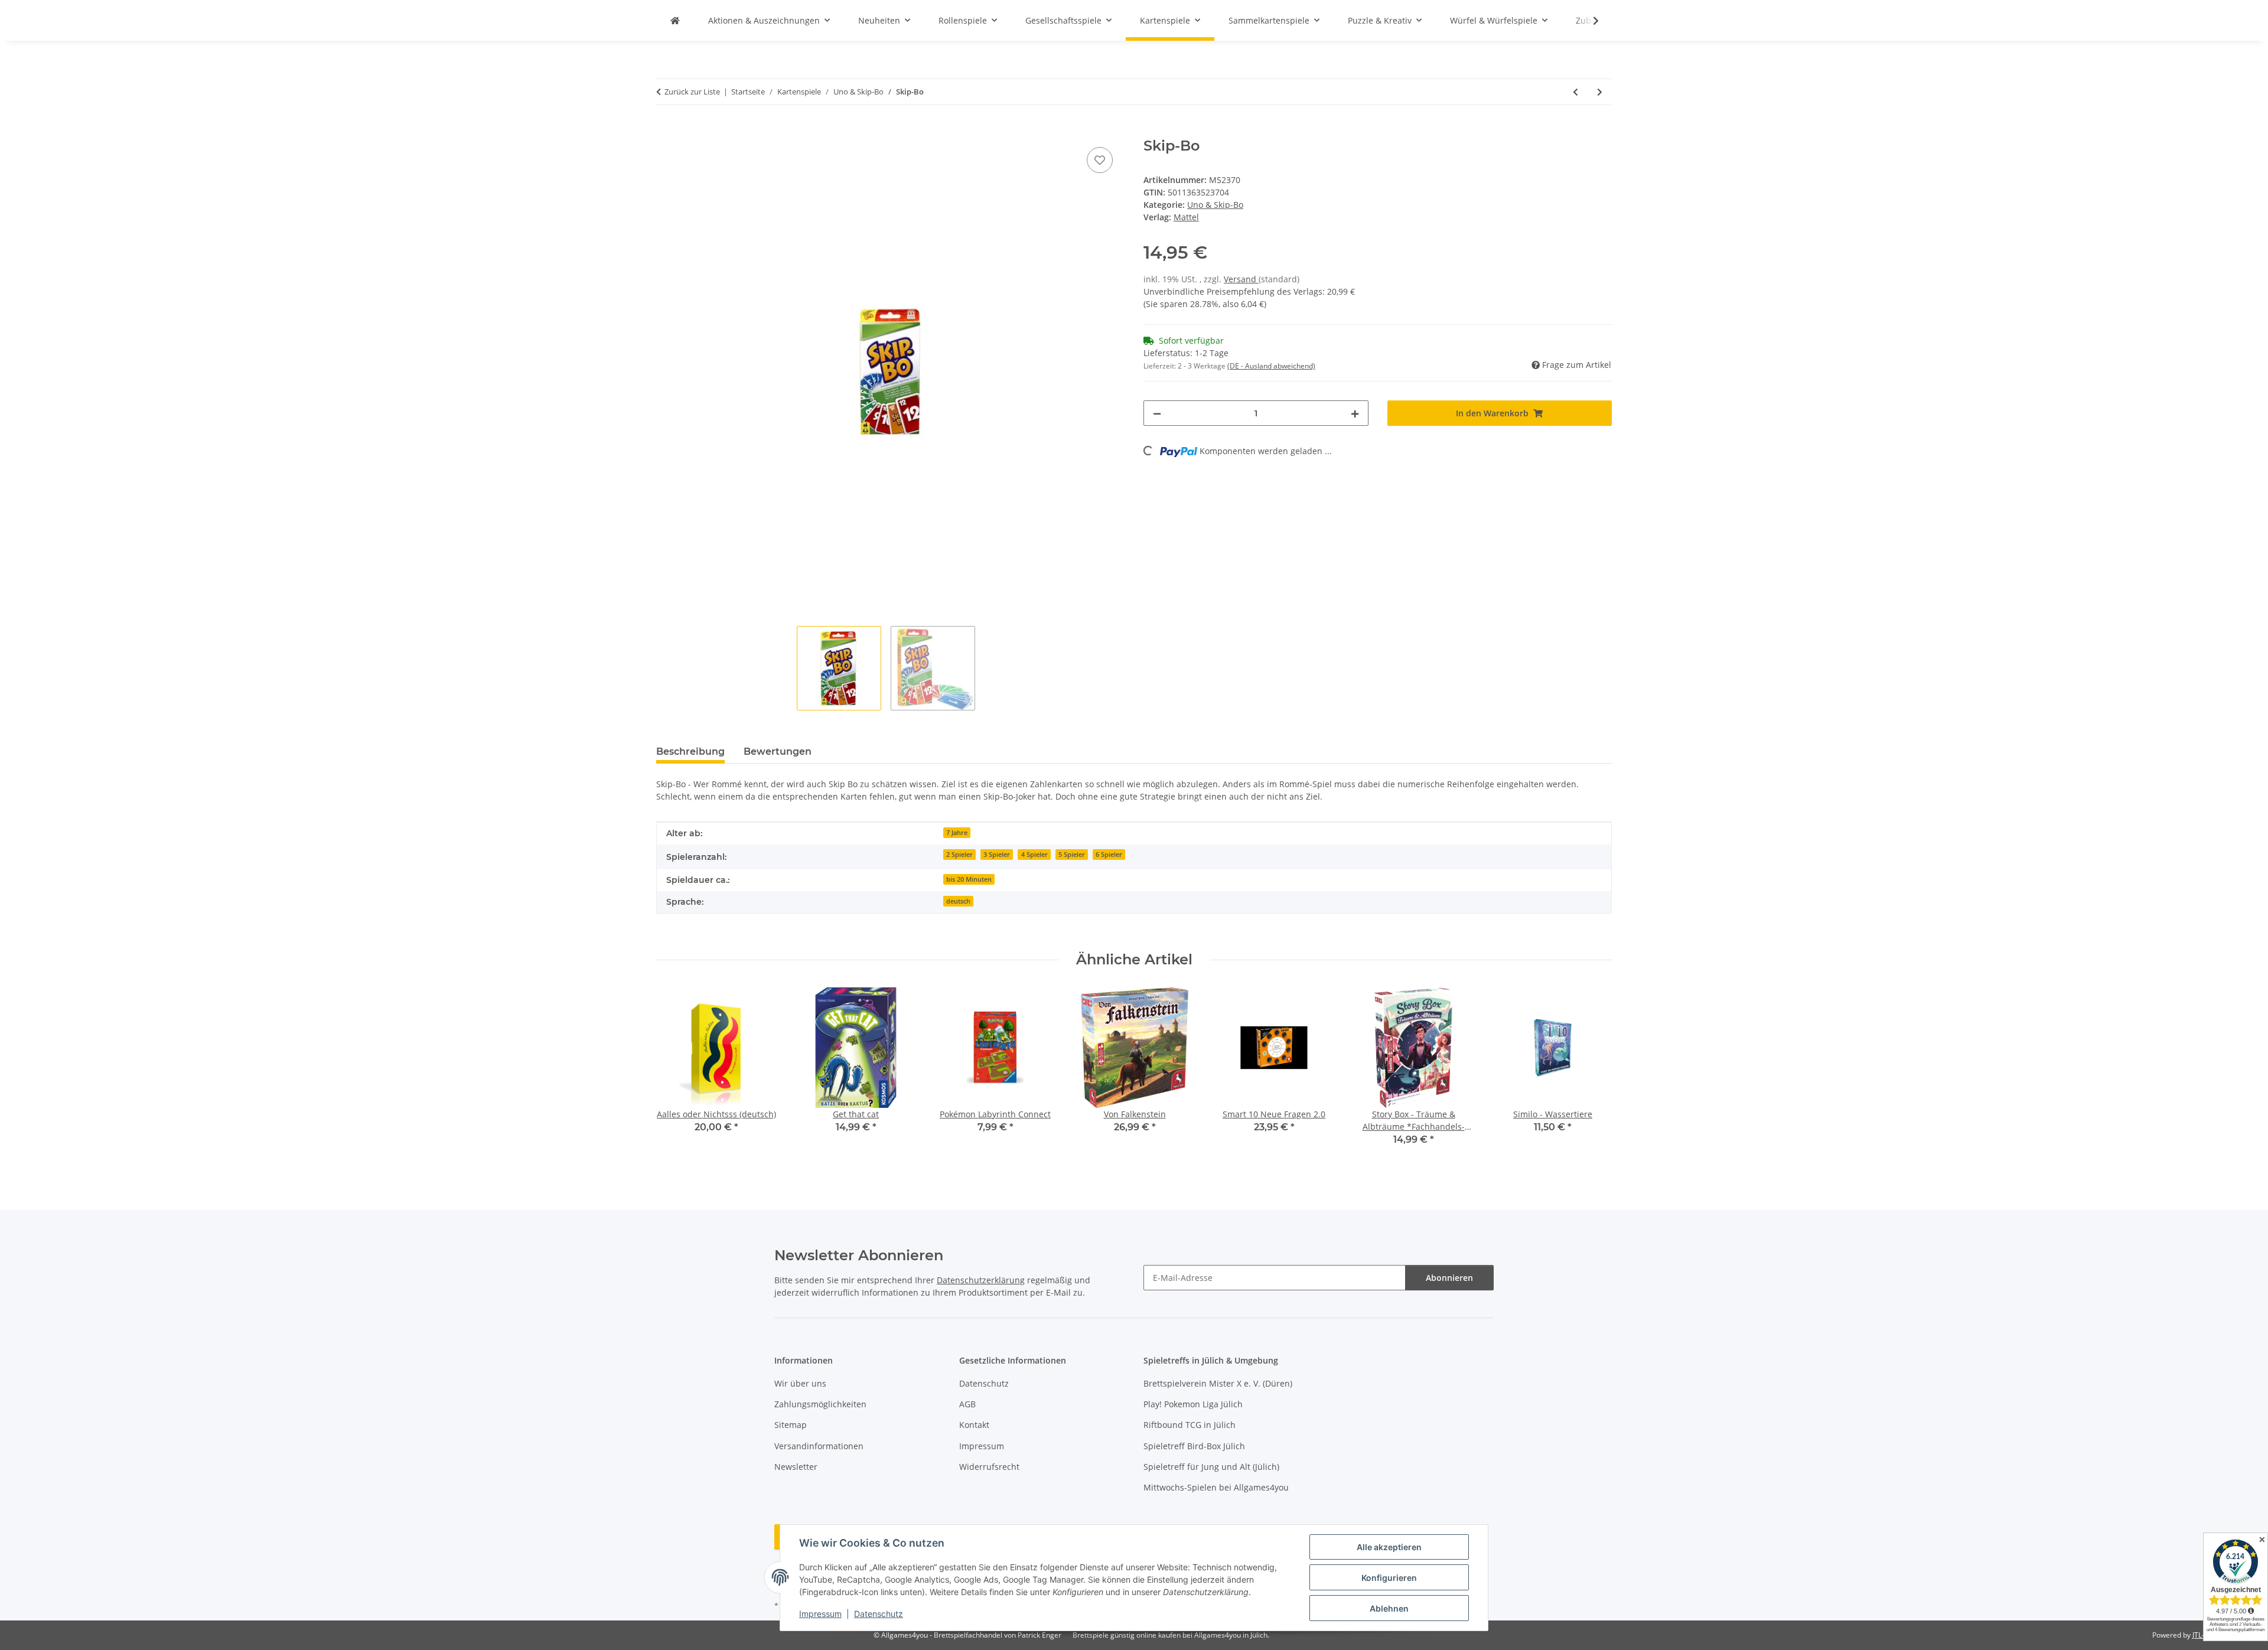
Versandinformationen (819, 1446)
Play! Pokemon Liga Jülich (1193, 1404)
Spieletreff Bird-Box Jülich (1194, 1446)
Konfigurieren (1389, 1578)
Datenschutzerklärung (981, 1280)
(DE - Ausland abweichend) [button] (1271, 366)
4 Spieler (1034, 855)
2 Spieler (959, 855)
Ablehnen (1389, 1608)
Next (1593, 1075)
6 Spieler (1109, 855)
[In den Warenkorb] (666, 131)
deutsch (958, 901)
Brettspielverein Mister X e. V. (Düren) (1218, 1383)
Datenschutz (879, 1614)
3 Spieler (997, 855)
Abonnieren (1449, 1278)
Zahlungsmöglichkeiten (820, 1404)
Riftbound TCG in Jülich (1190, 1425)
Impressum (820, 1614)
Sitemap (791, 1425)
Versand (1241, 279)
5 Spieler (1072, 855)
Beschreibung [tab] (690, 751)
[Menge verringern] (1157, 413)
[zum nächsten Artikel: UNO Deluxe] (1600, 92)
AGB (967, 1404)
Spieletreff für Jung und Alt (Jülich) (1211, 1467)
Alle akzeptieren (1389, 1547)
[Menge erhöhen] (1355, 413)
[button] (1588, 21)
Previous (676, 1075)
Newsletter (796, 1467)
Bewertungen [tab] (778, 751)
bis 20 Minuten (969, 879)
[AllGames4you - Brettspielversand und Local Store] (675, 20)
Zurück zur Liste (692, 92)
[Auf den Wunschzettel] (1100, 160)
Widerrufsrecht (989, 1467)
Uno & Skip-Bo (1215, 205)
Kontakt (974, 1425)
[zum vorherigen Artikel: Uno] (1575, 92)
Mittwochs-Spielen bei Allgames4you (1216, 1487)
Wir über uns (800, 1383)
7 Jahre (957, 833)
